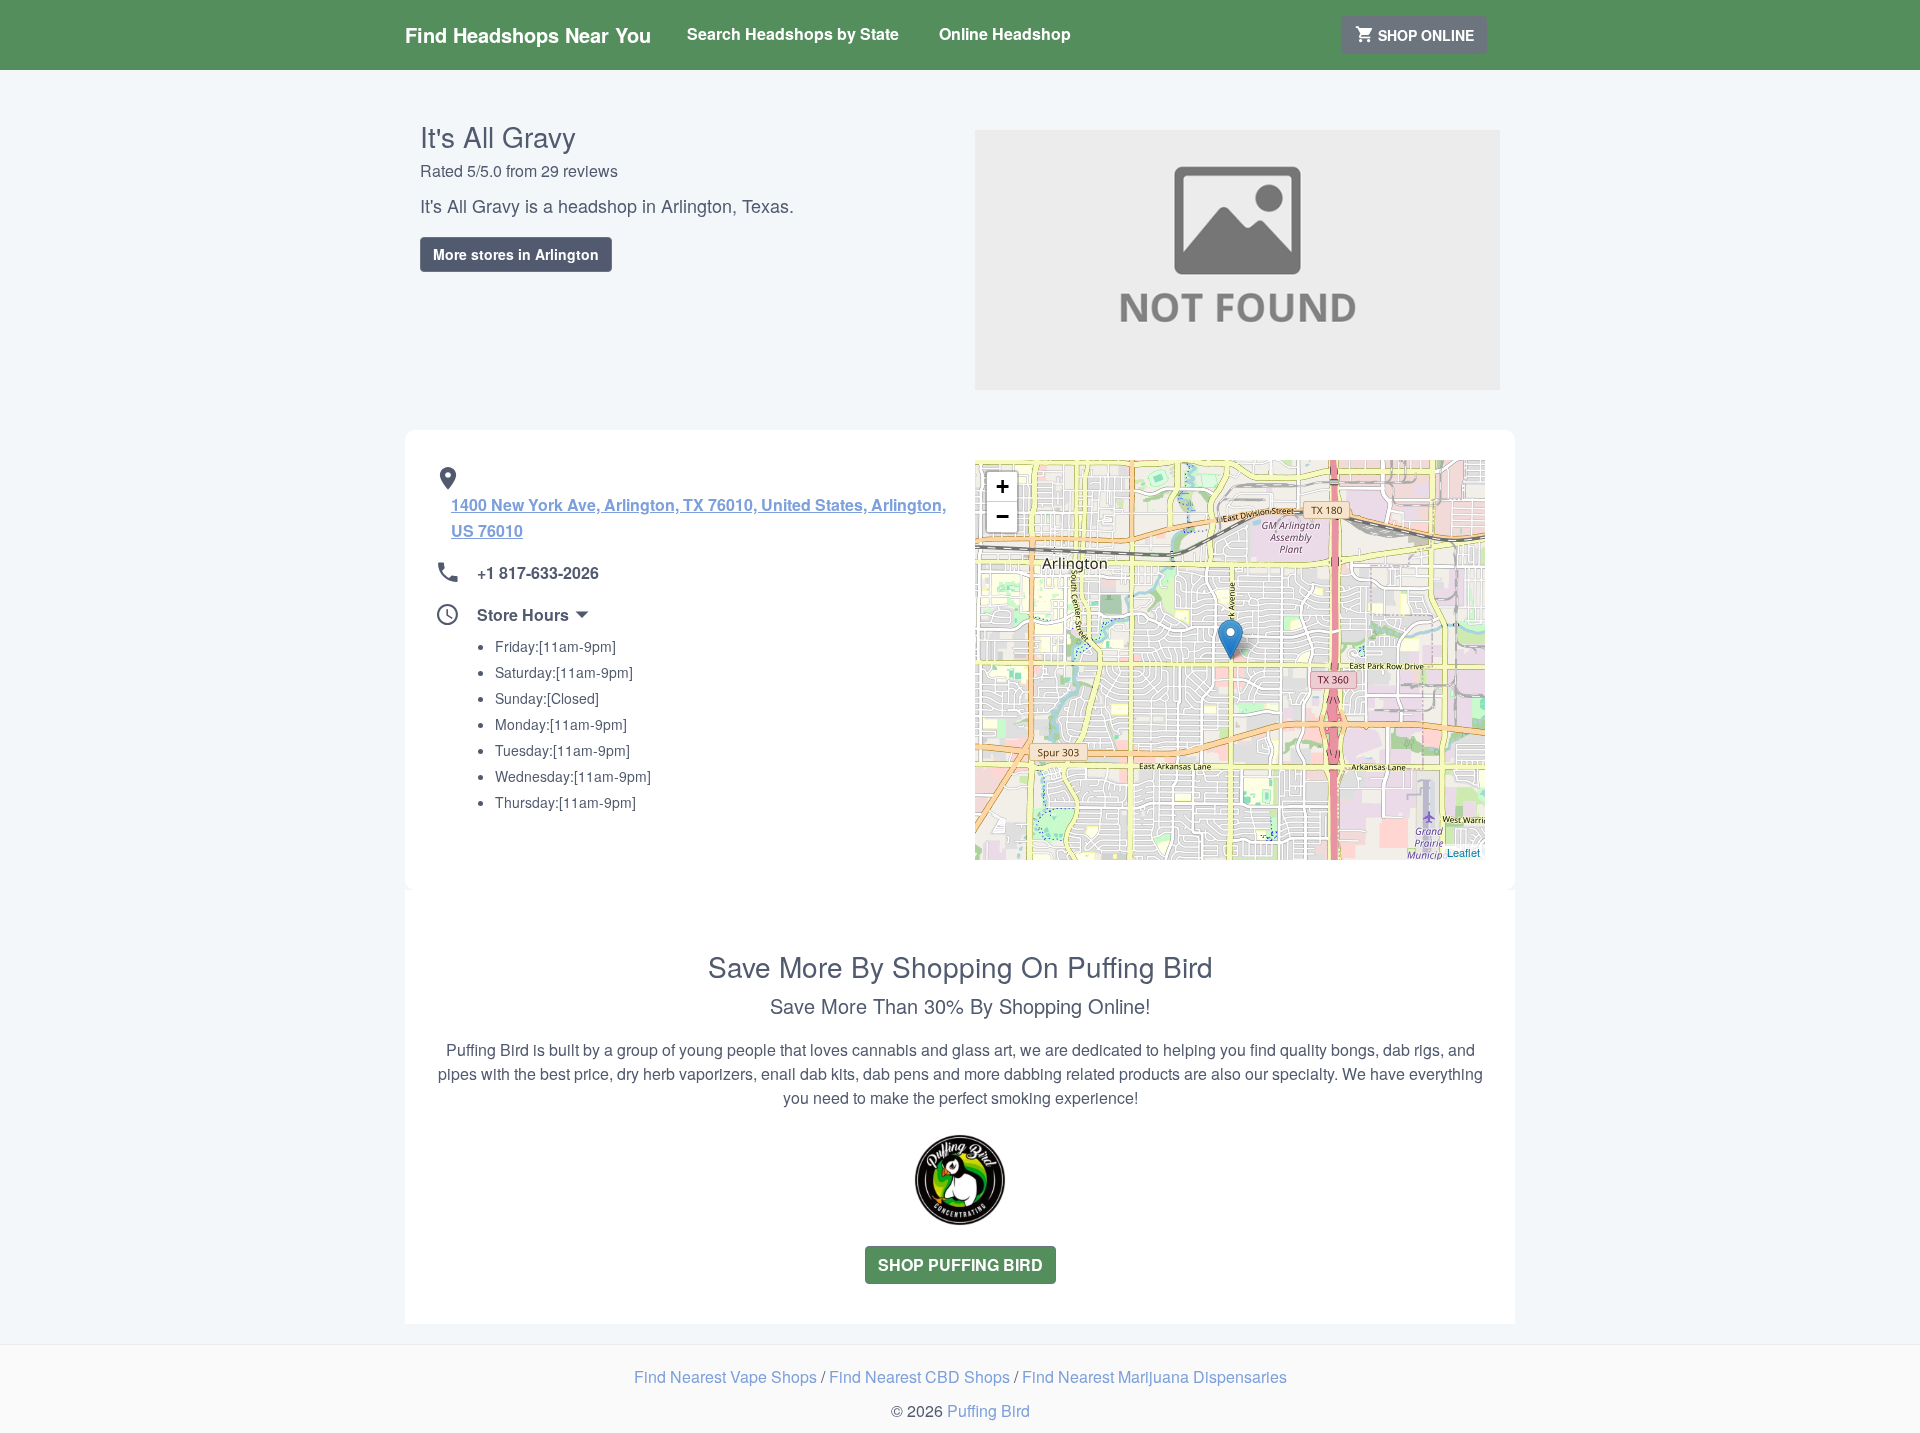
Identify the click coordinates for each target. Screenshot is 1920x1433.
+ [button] (1002, 486)
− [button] (1002, 516)
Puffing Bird (988, 1410)
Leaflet (1463, 852)
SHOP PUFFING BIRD (960, 1264)
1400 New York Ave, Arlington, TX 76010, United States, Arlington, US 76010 (698, 517)
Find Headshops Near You (528, 34)
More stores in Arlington (516, 254)
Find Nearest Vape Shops (727, 1376)
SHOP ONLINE (1424, 35)
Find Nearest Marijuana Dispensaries (1154, 1376)
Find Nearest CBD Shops (921, 1376)
